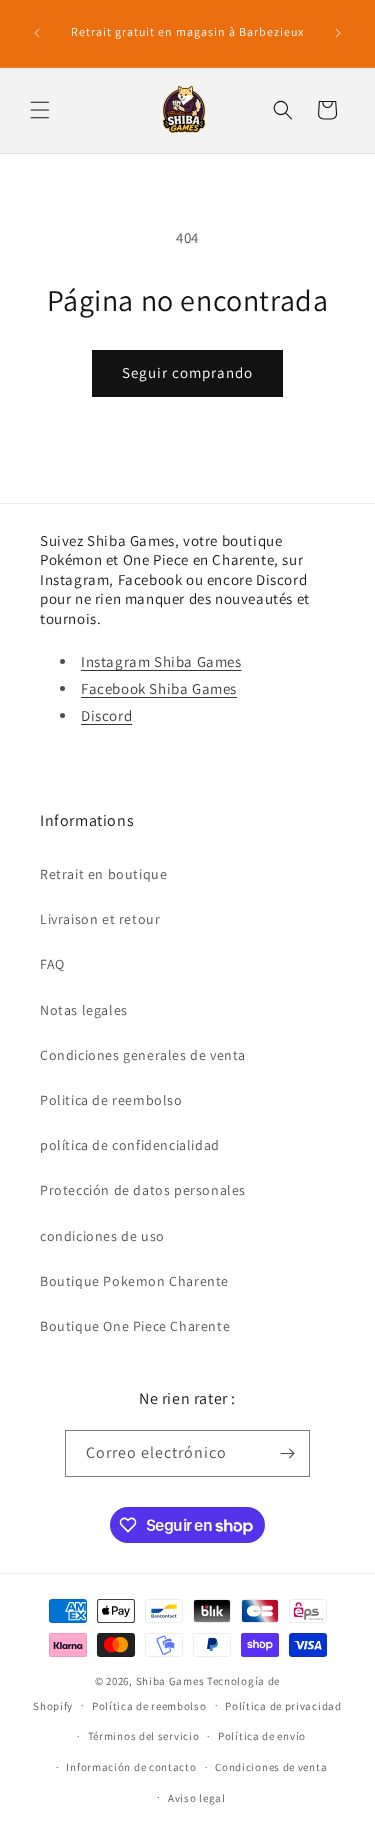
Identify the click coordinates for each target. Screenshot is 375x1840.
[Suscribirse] (287, 1453)
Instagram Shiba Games (161, 661)
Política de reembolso (149, 1706)
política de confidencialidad (130, 1145)
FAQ (52, 964)
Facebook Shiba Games (159, 688)
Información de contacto (131, 1767)
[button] (40, 110)
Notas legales (84, 1010)
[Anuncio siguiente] (338, 33)
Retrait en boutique (103, 874)
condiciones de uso (102, 1236)
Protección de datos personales (143, 1190)
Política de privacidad (283, 1706)
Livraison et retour (100, 919)
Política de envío (262, 1736)
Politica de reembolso (111, 1100)
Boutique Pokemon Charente (134, 1281)
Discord (106, 715)
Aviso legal (197, 1798)
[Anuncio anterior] (37, 33)
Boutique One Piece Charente (135, 1326)
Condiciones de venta (271, 1767)
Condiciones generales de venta (143, 1055)
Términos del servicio (144, 1736)
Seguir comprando (187, 372)
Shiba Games (170, 1681)
